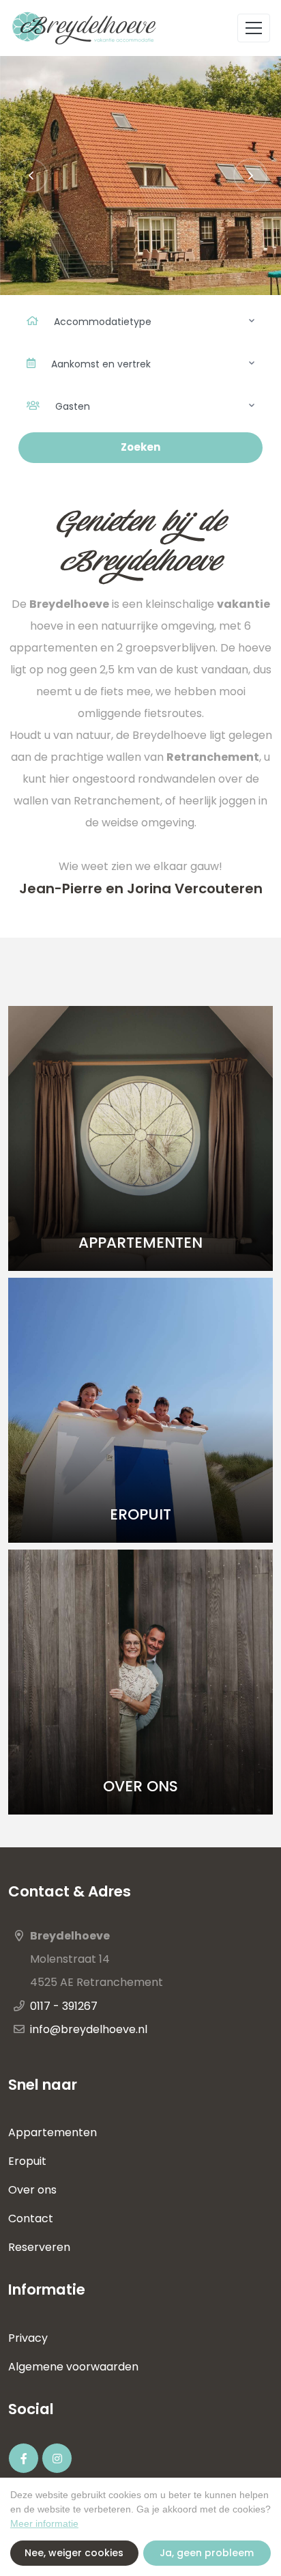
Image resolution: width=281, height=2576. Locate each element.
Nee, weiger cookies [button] (74, 2553)
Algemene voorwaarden (73, 2367)
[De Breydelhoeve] (86, 28)
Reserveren (39, 2247)
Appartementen (53, 2132)
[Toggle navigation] (254, 28)
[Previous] (31, 176)
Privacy (28, 2338)
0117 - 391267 (64, 2006)
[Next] (250, 176)
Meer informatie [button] (44, 2523)
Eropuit (27, 2161)
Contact (31, 2218)
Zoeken (140, 447)
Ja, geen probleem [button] (207, 2553)
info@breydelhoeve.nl (89, 2029)
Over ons (34, 2190)
